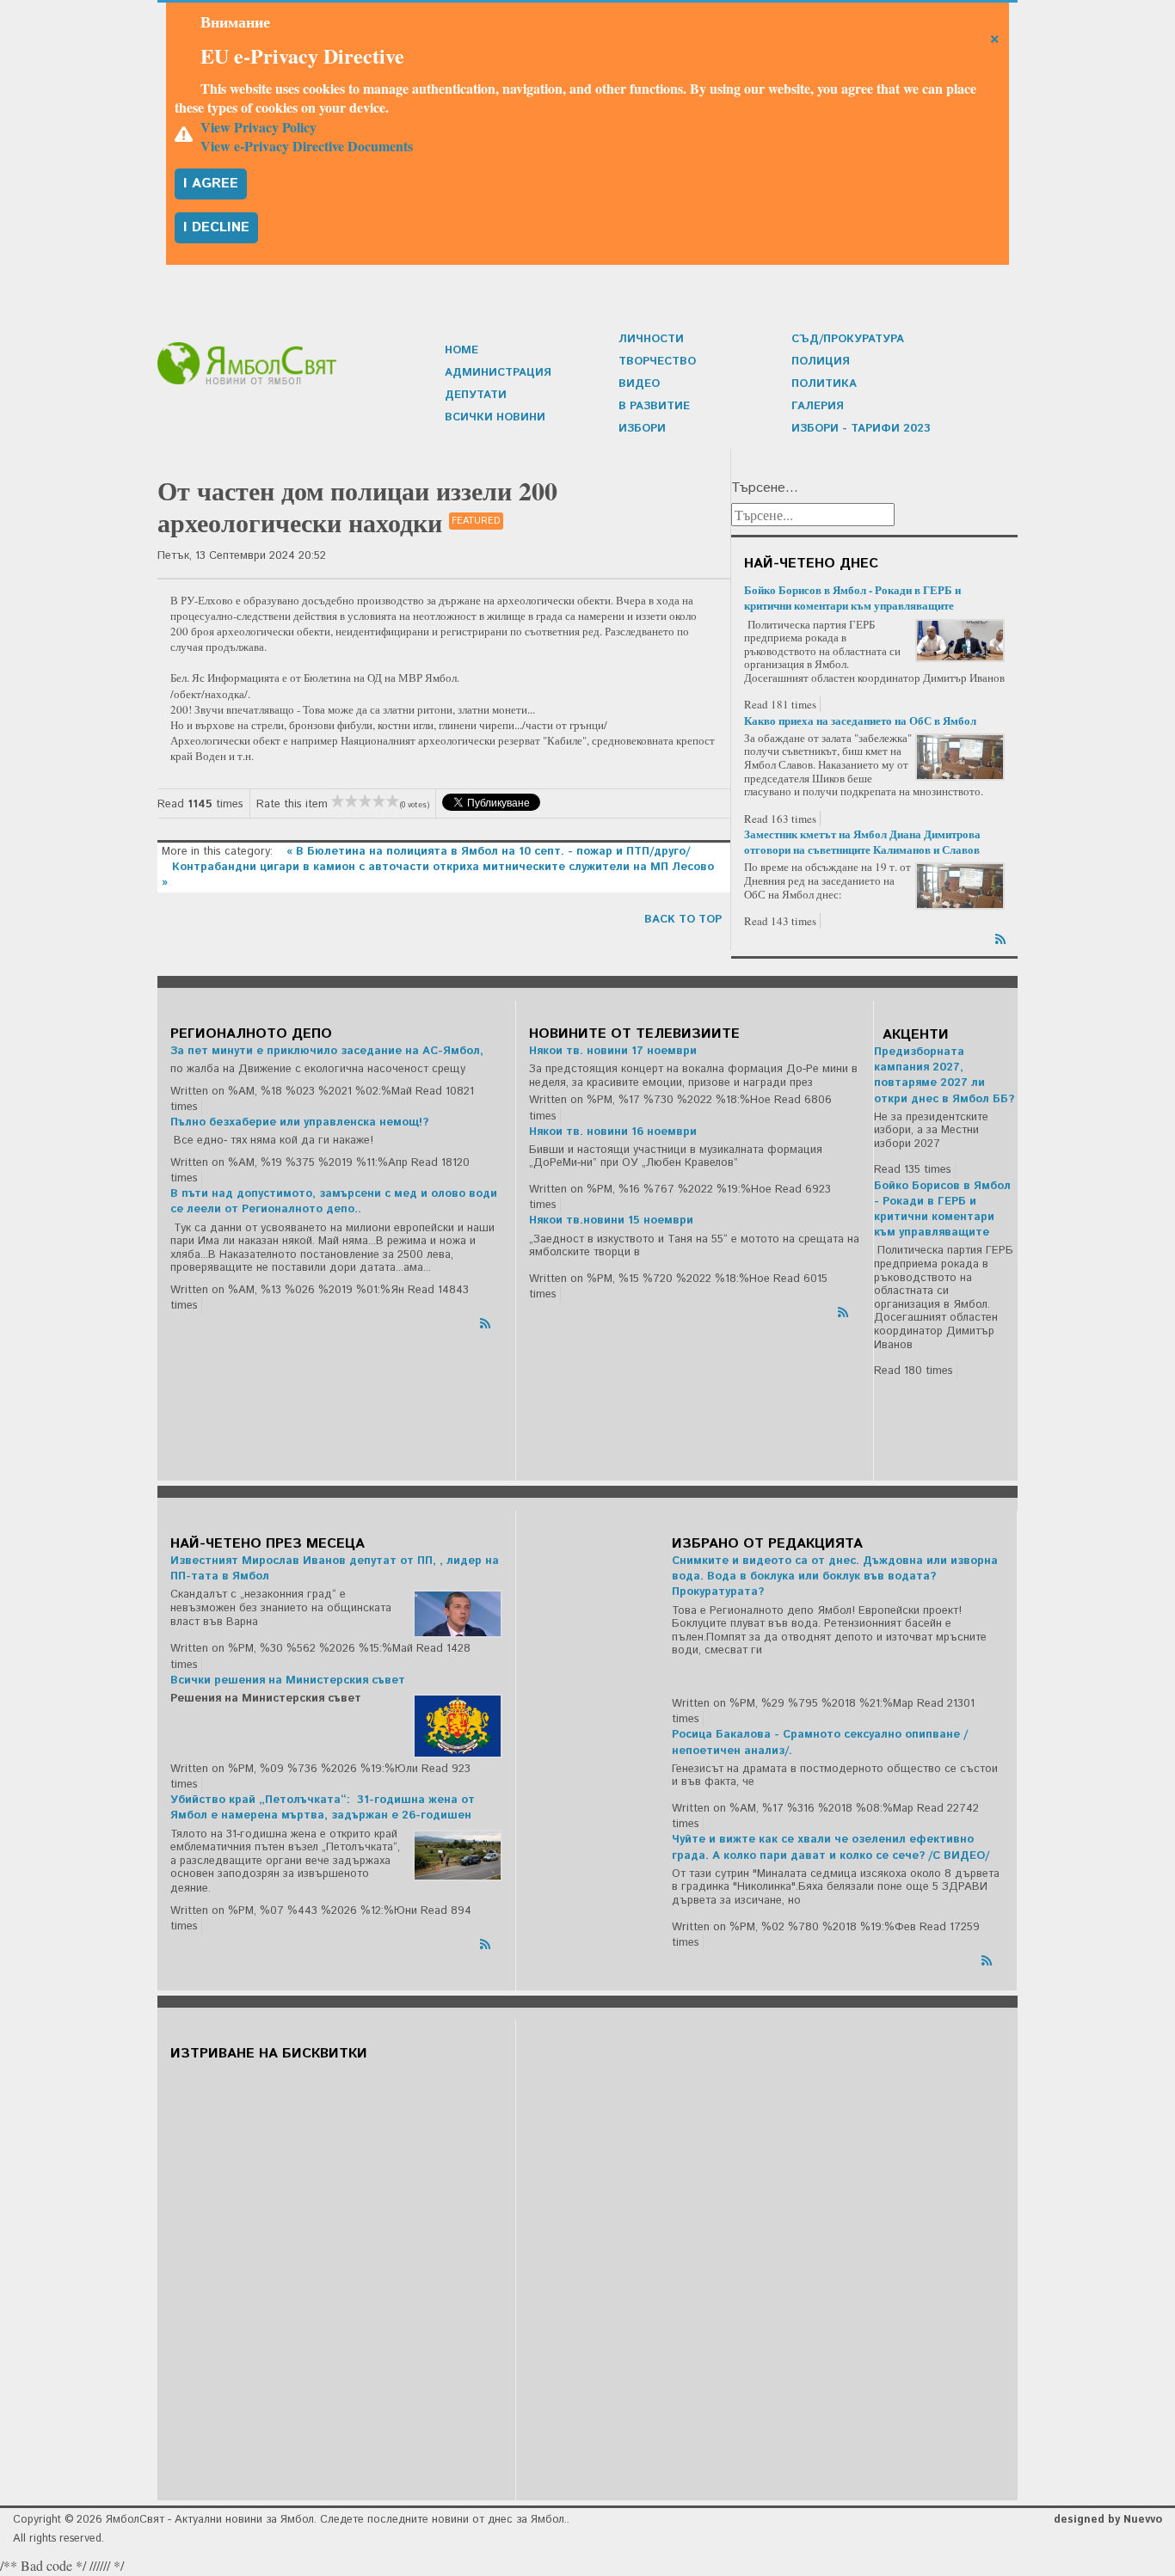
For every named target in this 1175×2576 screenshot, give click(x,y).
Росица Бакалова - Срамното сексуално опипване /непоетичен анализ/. (820, 1742)
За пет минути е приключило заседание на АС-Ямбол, (327, 1051)
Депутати (476, 395)
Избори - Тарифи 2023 (861, 429)
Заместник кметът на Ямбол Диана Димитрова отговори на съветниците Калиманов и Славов (862, 841)
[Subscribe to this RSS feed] (1002, 936)
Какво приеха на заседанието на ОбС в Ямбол (860, 720)
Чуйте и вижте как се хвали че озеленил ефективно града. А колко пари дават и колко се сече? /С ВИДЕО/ (830, 1847)
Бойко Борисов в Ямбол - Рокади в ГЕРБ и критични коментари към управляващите (852, 597)
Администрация (498, 373)
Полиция (821, 362)
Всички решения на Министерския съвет (288, 1681)
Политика (824, 384)
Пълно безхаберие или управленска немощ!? (299, 1122)
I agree (211, 184)
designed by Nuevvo (1108, 2520)
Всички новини (495, 417)
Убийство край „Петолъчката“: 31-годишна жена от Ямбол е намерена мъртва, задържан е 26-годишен (323, 1808)
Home (461, 350)
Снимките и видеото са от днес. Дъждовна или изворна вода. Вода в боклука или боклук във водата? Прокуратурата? (835, 1576)
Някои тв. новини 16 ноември (613, 1132)
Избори (642, 429)
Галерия (818, 406)
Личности (651, 339)
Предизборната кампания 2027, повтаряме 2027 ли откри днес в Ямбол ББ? (944, 1076)
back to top (683, 920)
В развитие (654, 406)
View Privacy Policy (258, 127)
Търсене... (765, 488)
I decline (216, 227)
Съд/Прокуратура (848, 339)
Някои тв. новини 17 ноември (613, 1051)
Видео (639, 384)
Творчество (657, 362)
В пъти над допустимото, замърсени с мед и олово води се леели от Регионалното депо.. (334, 1202)
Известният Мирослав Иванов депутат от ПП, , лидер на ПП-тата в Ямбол (335, 1569)
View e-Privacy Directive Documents (307, 146)
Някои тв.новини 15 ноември (611, 1221)
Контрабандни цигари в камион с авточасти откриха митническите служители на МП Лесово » (438, 875)
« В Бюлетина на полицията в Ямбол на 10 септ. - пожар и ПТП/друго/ (488, 852)
